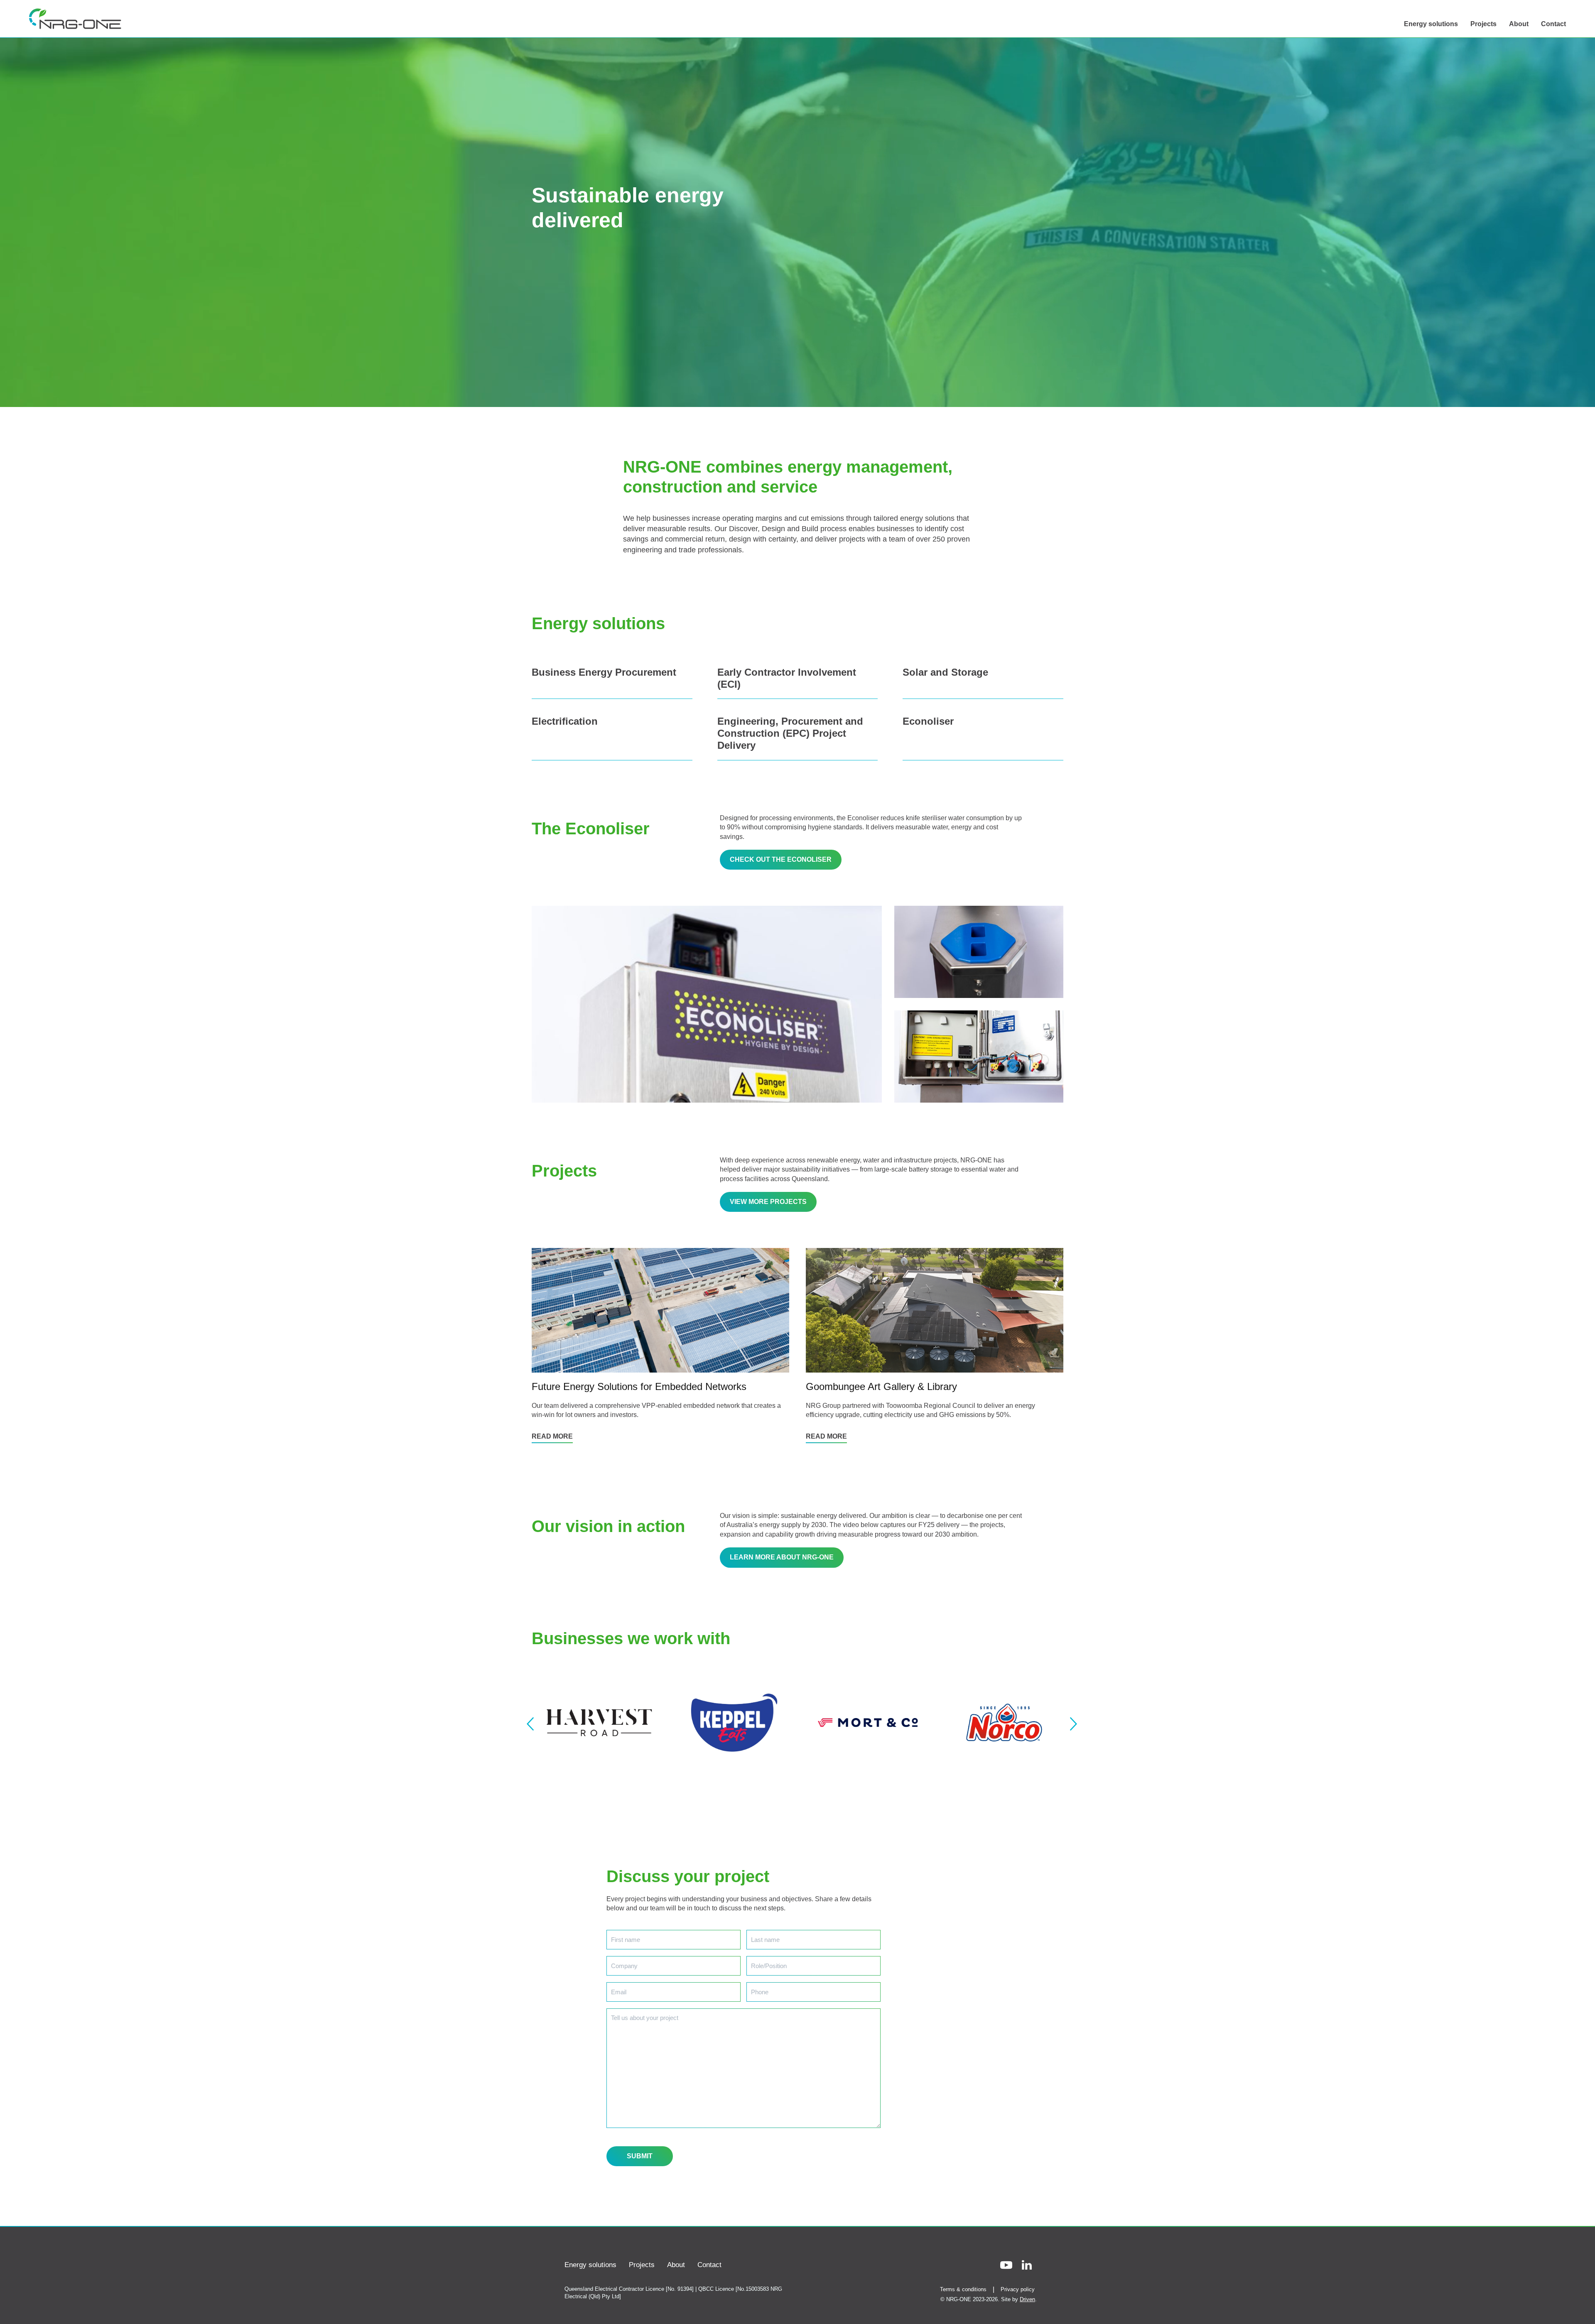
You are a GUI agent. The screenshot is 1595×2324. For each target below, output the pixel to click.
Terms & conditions (963, 2289)
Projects (1483, 24)
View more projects (768, 1202)
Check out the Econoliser (781, 859)
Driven (1027, 2299)
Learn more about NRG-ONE (782, 1557)
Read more (552, 1436)
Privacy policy (1018, 2289)
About (1519, 24)
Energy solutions (1431, 24)
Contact (1553, 24)
